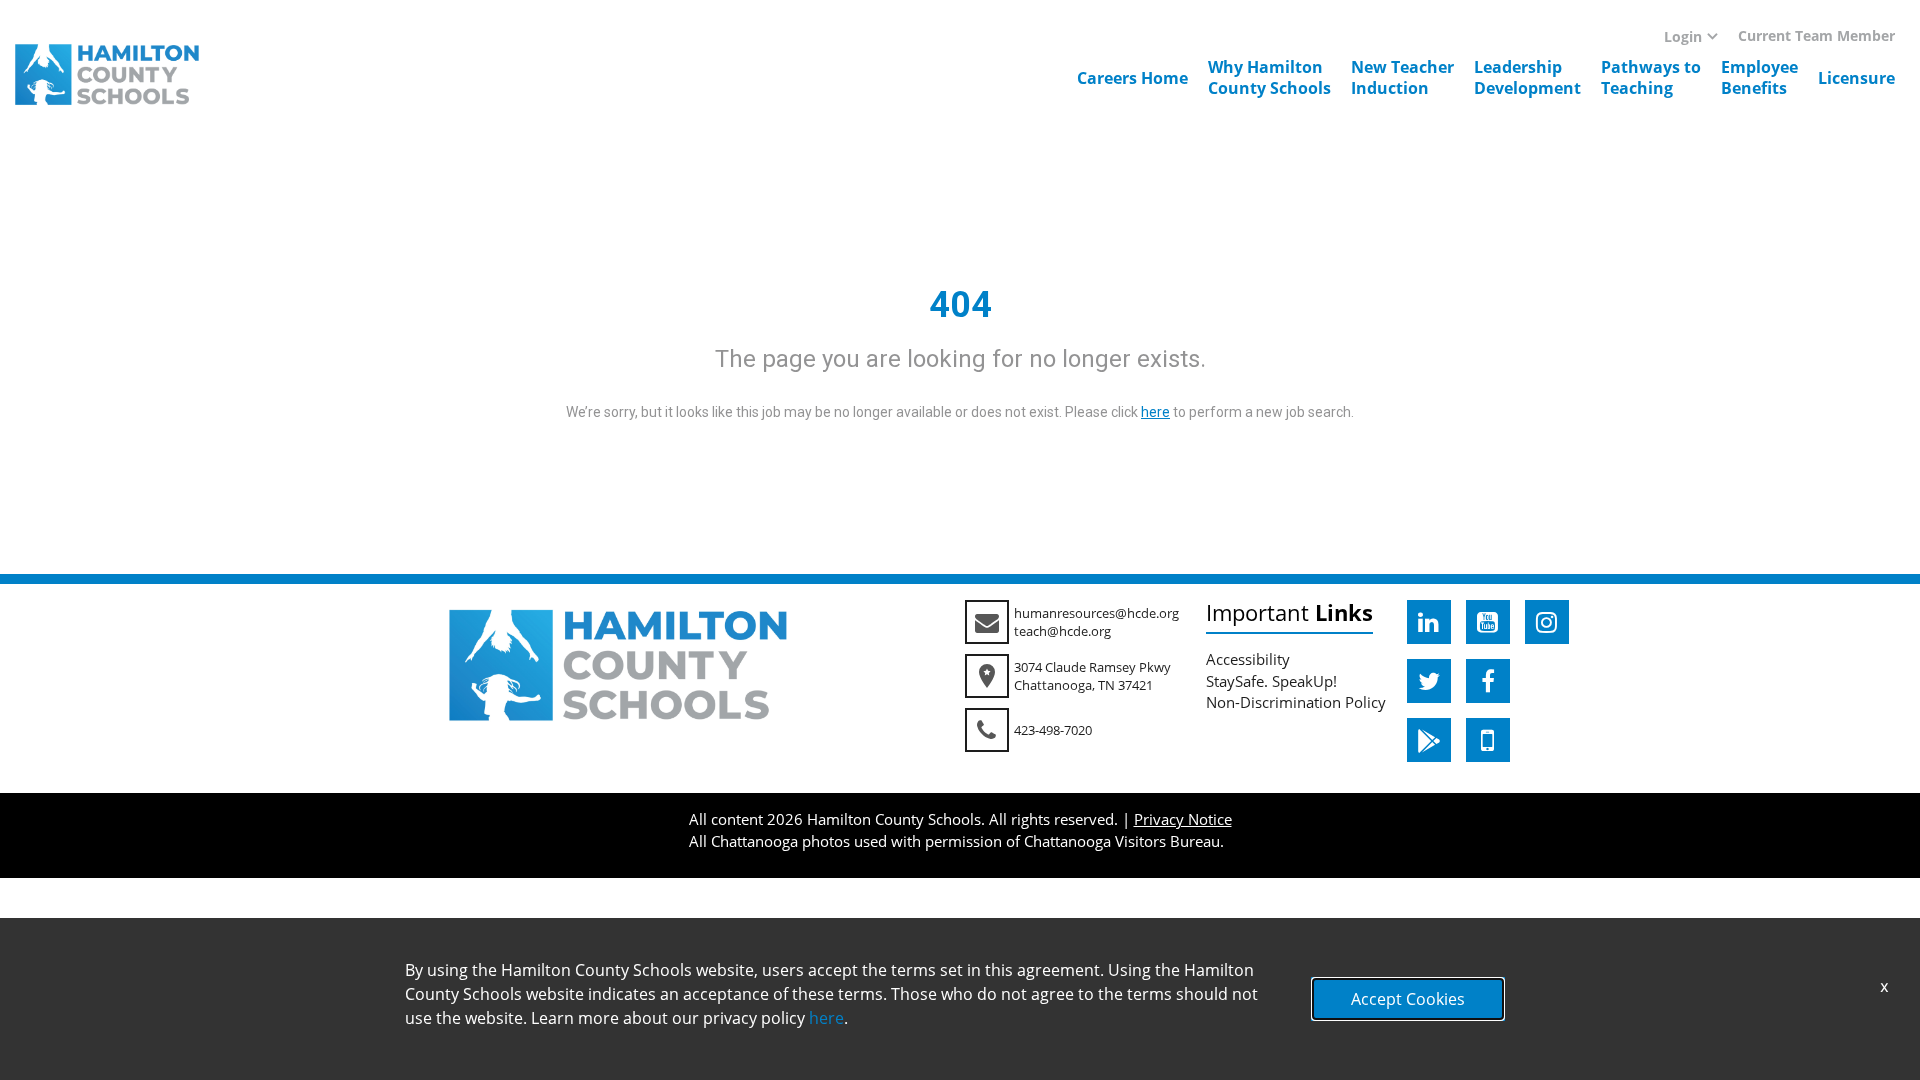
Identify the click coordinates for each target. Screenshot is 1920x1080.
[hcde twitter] (1429, 681)
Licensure (1856, 78)
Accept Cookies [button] (1408, 999)
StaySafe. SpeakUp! (1271, 681)
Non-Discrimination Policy (1296, 702)
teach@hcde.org (1062, 631)
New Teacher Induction (1402, 77)
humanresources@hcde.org (1096, 613)
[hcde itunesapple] (1488, 740)
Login (1683, 36)
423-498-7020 (1053, 730)
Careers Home (1132, 78)
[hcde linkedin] (1429, 622)
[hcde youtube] (1488, 622)
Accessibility (1248, 659)
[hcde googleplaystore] (1429, 740)
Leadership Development (1527, 77)
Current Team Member (1816, 35)
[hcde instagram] (1547, 622)
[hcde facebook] (1488, 681)
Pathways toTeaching (1651, 77)
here (826, 1018)
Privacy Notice (1183, 819)
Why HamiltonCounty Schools (1269, 77)
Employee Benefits (1759, 77)
